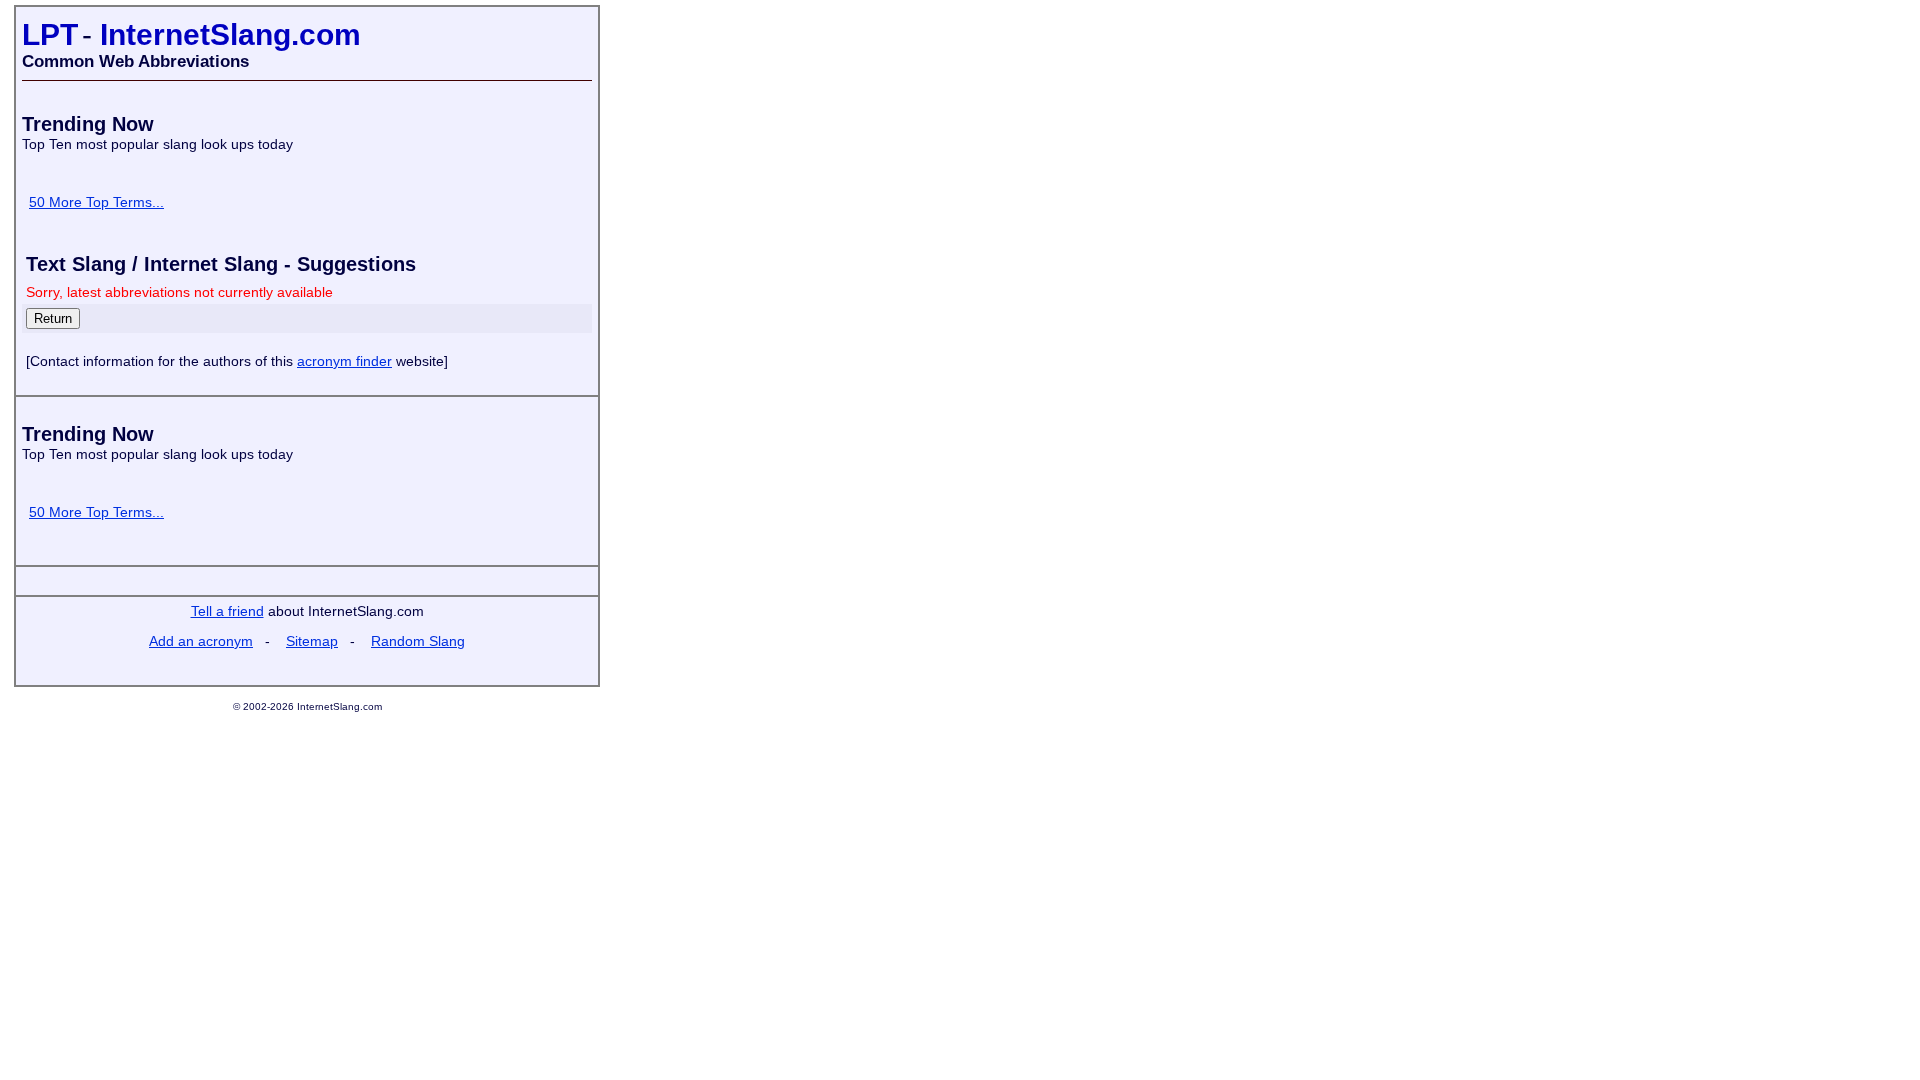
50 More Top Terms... (96, 202)
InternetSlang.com (230, 34)
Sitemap (312, 641)
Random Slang (418, 641)
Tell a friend (227, 611)
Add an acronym (201, 641)
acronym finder (344, 361)
